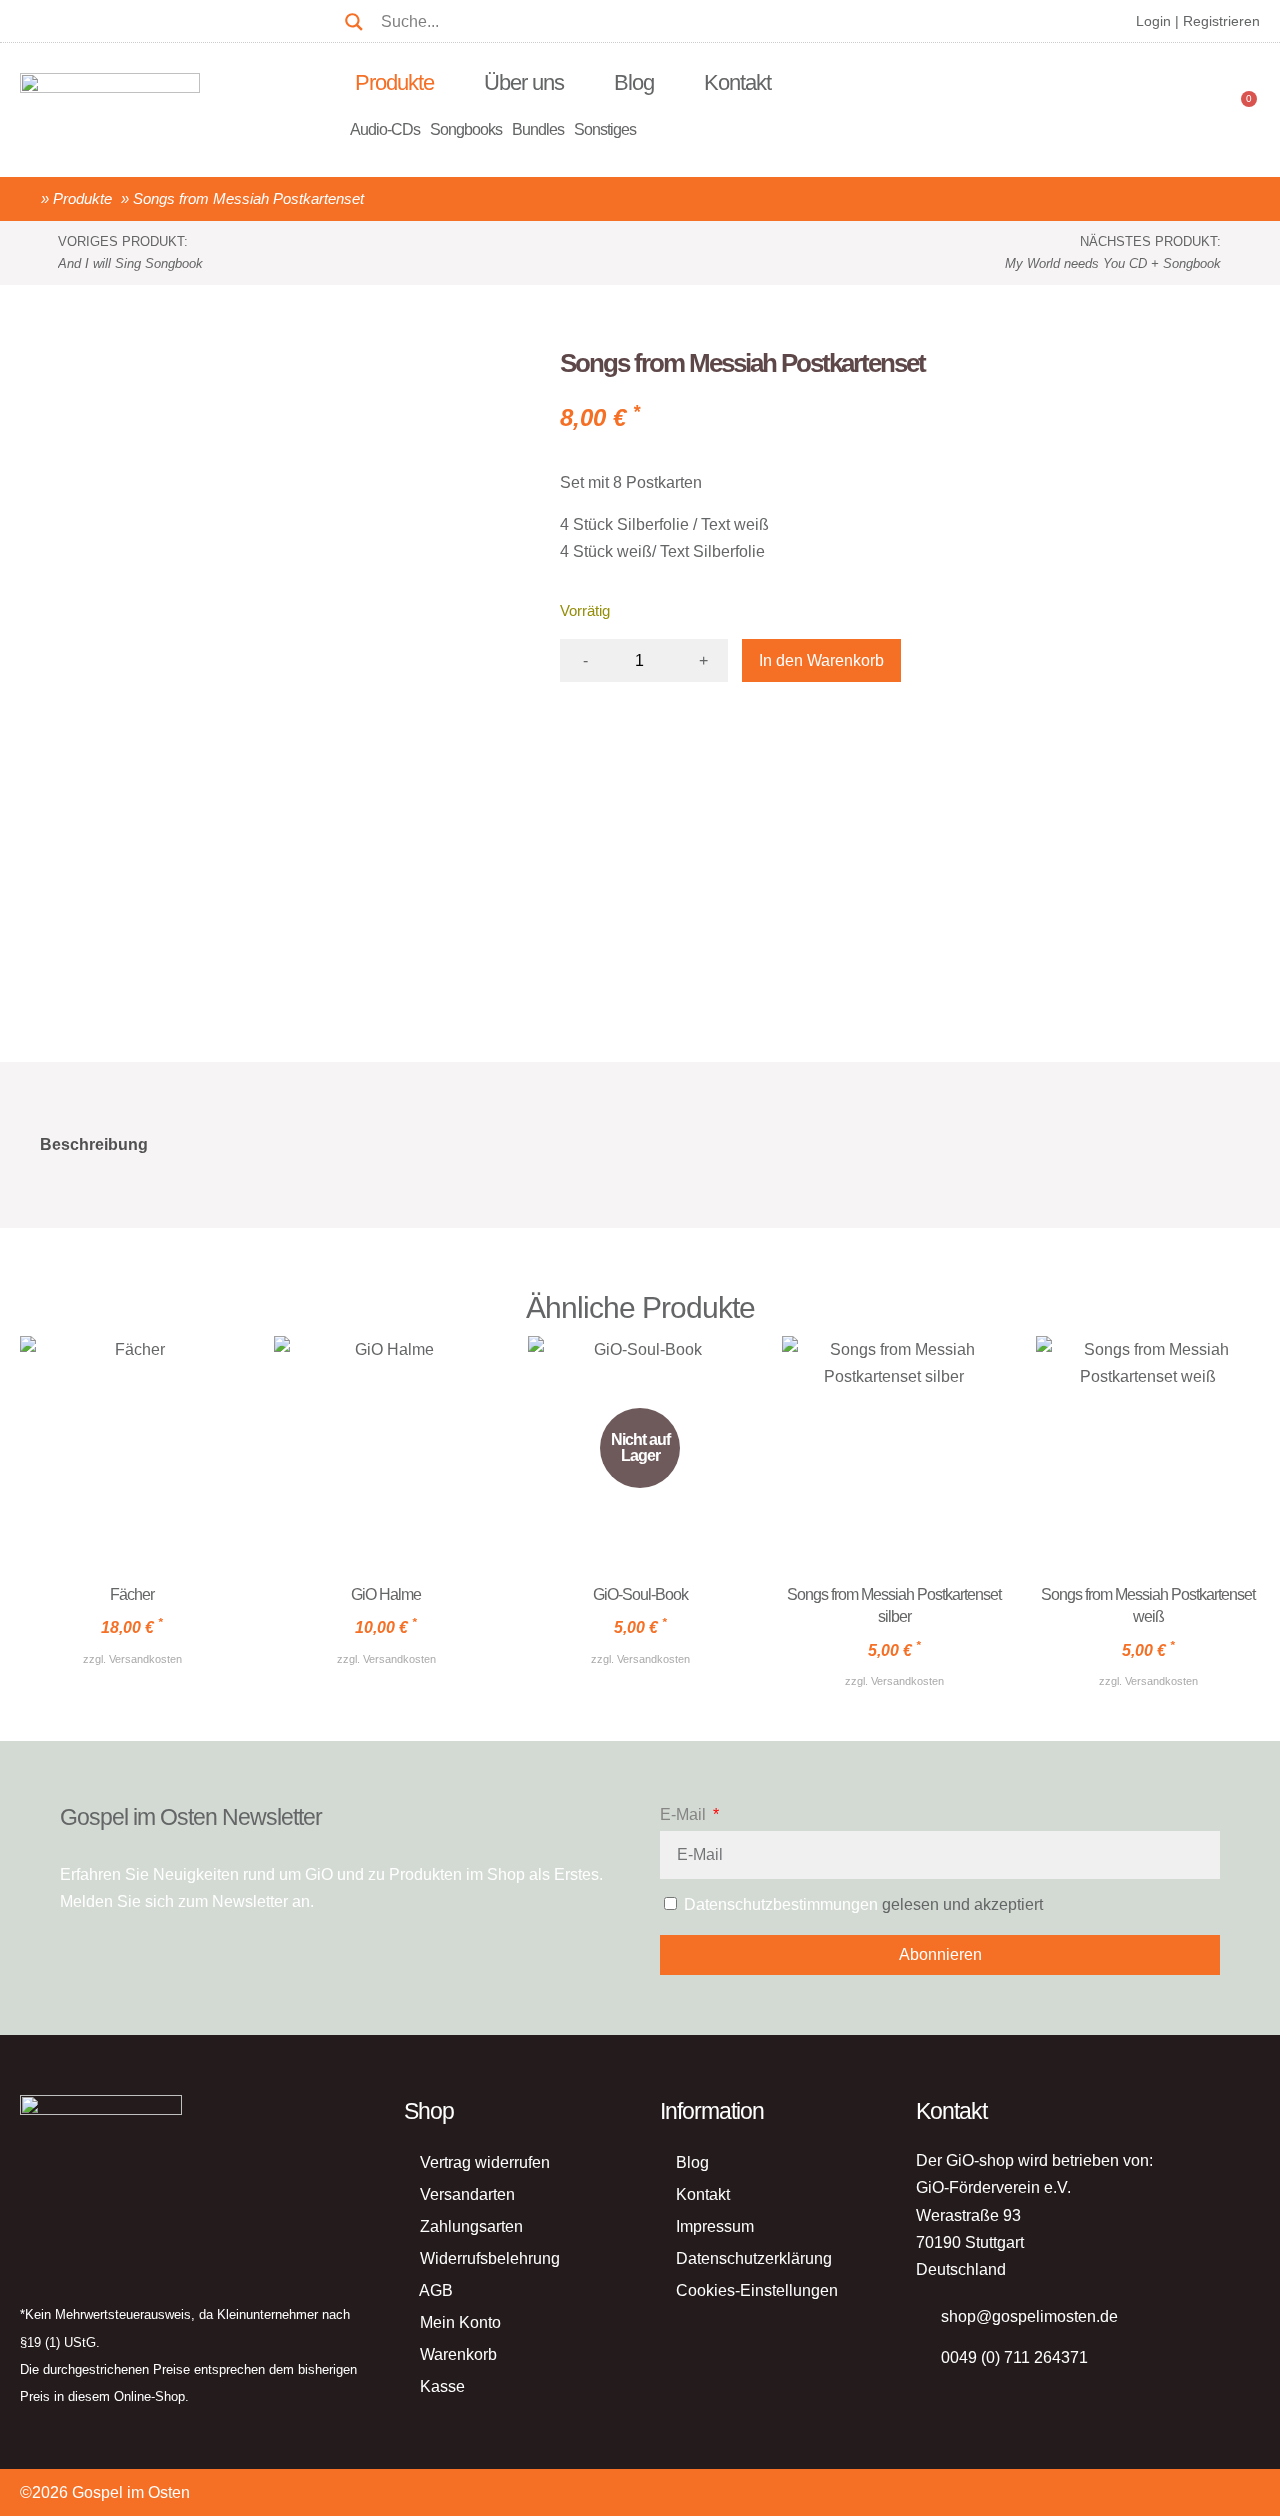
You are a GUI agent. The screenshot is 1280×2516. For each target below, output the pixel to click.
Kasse (442, 2386)
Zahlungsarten (471, 2226)
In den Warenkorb (821, 660)
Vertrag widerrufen (485, 2162)
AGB (436, 2290)
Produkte (394, 82)
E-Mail (685, 1814)
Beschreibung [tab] (94, 1144)
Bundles (538, 129)
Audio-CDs (385, 129)
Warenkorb (458, 2354)
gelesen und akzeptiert (863, 1904)
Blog (634, 82)
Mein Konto (460, 2322)
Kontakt (737, 82)
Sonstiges (605, 129)
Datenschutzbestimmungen (781, 1904)
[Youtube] (42, 18)
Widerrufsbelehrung (490, 2258)
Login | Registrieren (1198, 21)
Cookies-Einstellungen (757, 2290)
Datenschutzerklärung (754, 2258)
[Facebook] (92, 18)
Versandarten (467, 2194)
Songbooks (466, 129)
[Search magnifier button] (354, 14)
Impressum (715, 2226)
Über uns (524, 82)
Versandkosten (145, 1659)
